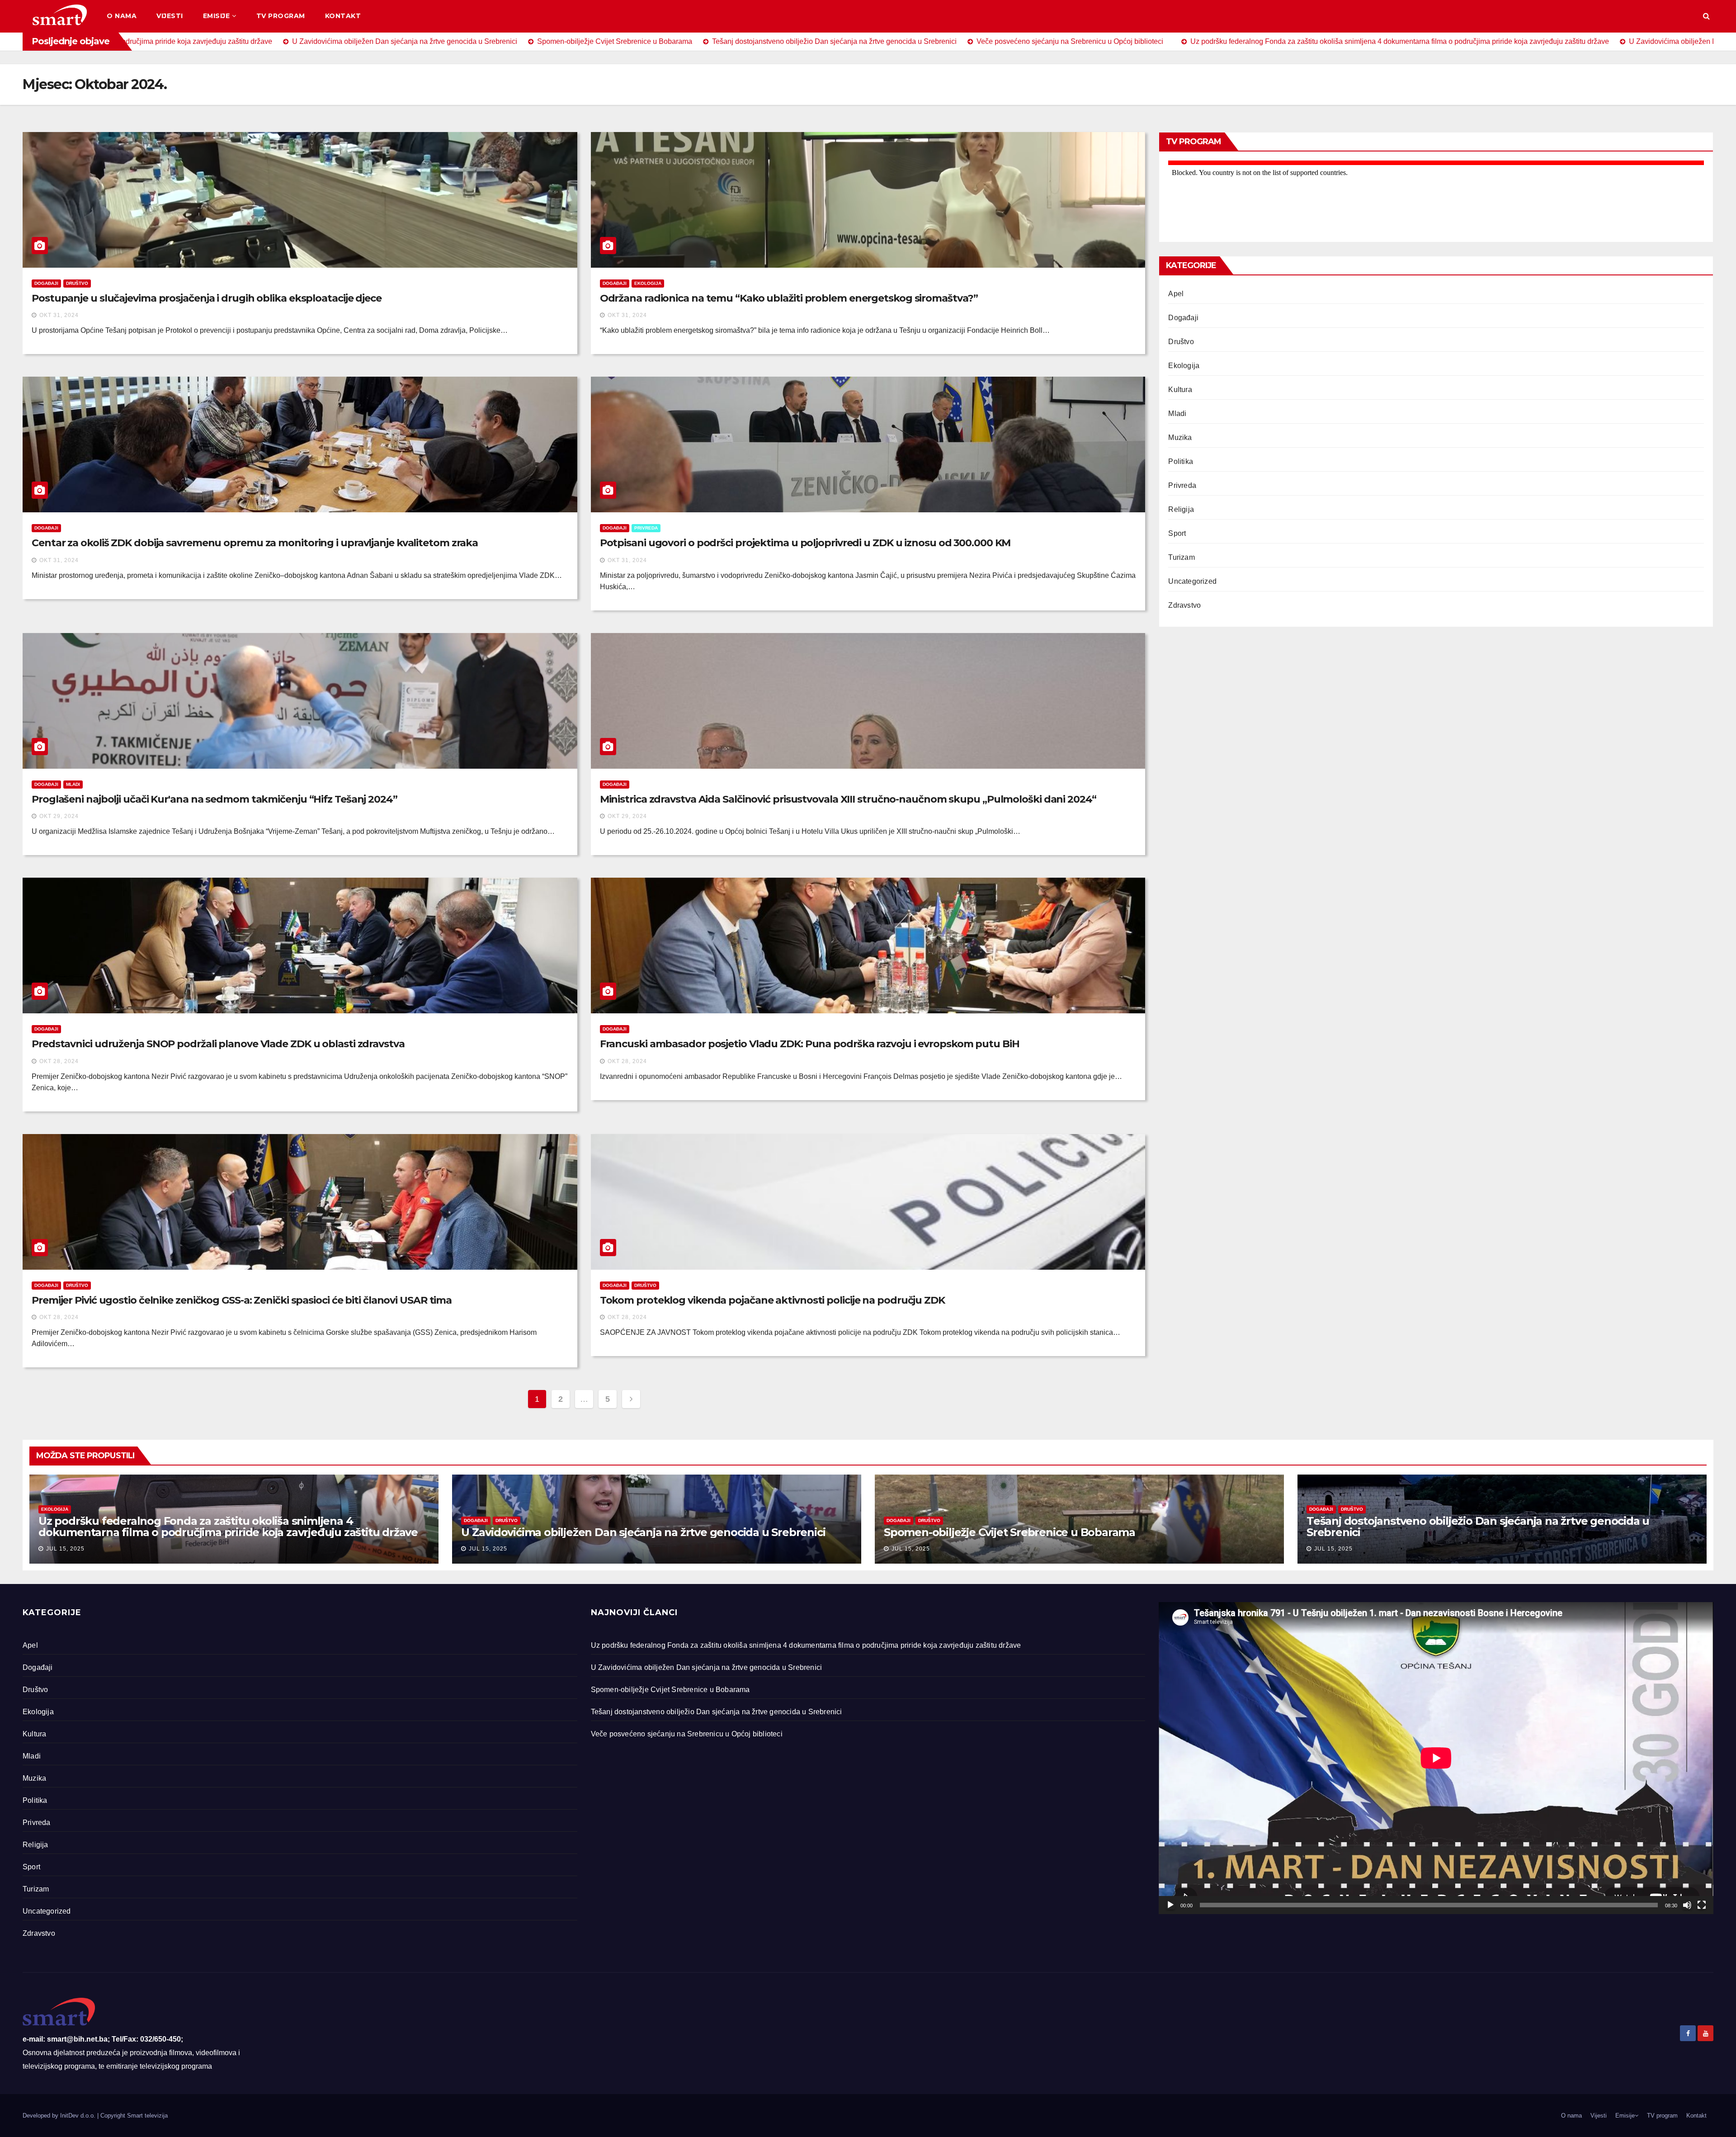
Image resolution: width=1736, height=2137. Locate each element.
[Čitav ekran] (1702, 1905)
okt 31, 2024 (59, 315)
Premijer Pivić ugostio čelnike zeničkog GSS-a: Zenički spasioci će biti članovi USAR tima (242, 1300)
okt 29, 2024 (59, 816)
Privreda (646, 528)
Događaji (46, 283)
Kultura (1180, 390)
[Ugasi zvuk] (1687, 1905)
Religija (1181, 509)
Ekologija (648, 283)
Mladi (73, 784)
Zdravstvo (1184, 605)
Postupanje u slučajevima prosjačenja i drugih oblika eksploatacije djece (207, 298)
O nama (122, 16)
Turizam (1181, 557)
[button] (1706, 16)
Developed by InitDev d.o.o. (60, 2116)
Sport (1177, 533)
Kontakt (343, 16)
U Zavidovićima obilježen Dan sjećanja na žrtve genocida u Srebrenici (643, 1532)
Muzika (1180, 437)
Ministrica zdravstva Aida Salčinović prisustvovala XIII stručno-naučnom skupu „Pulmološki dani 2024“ (848, 799)
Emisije (217, 16)
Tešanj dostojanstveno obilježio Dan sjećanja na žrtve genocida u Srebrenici (1478, 1527)
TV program (281, 16)
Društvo (77, 283)
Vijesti (170, 16)
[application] (1436, 1758)
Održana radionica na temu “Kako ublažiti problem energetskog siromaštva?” (789, 298)
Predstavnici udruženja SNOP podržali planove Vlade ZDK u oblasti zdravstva (218, 1044)
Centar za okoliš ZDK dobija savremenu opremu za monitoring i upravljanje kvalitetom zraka (255, 543)
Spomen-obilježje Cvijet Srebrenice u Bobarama (1010, 1532)
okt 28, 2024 (59, 1061)
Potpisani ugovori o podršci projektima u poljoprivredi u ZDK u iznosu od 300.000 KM (805, 543)
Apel (1176, 294)
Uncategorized (1192, 581)
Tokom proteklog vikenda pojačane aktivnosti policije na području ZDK (772, 1300)
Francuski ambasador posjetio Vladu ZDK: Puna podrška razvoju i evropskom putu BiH (810, 1044)
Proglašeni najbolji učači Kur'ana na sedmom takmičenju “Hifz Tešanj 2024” (215, 799)
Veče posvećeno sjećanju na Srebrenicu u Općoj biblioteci (687, 1734)
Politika (1181, 461)
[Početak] (1170, 1905)
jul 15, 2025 (65, 1549)
